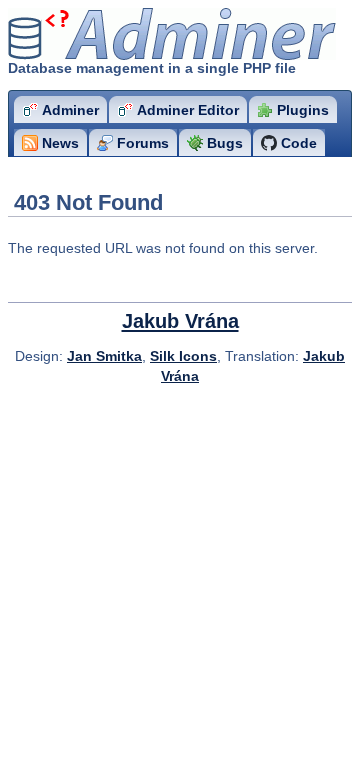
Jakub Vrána (180, 321)
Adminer (125, 34)
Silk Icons (183, 356)
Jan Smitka (104, 356)
